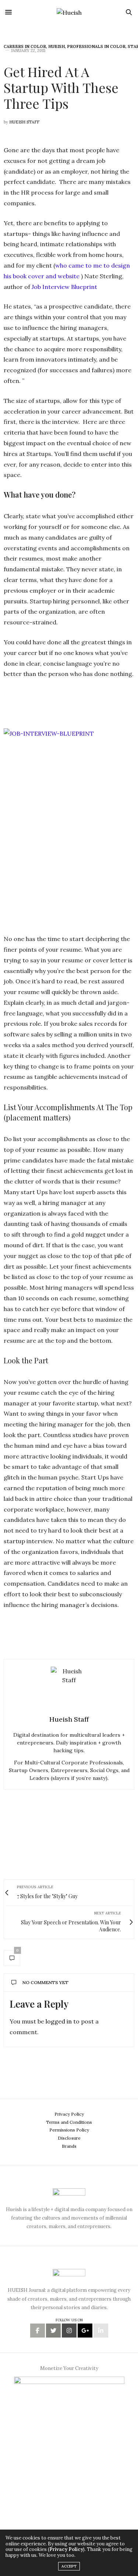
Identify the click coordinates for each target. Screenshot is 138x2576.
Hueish (56, 46)
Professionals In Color (96, 46)
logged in (59, 2021)
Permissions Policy (69, 2130)
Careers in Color (25, 46)
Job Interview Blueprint (64, 287)
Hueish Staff (24, 122)
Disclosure (69, 2138)
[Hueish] (69, 12)
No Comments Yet (45, 1982)
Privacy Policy (69, 2114)
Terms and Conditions (69, 2122)
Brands (69, 2146)
